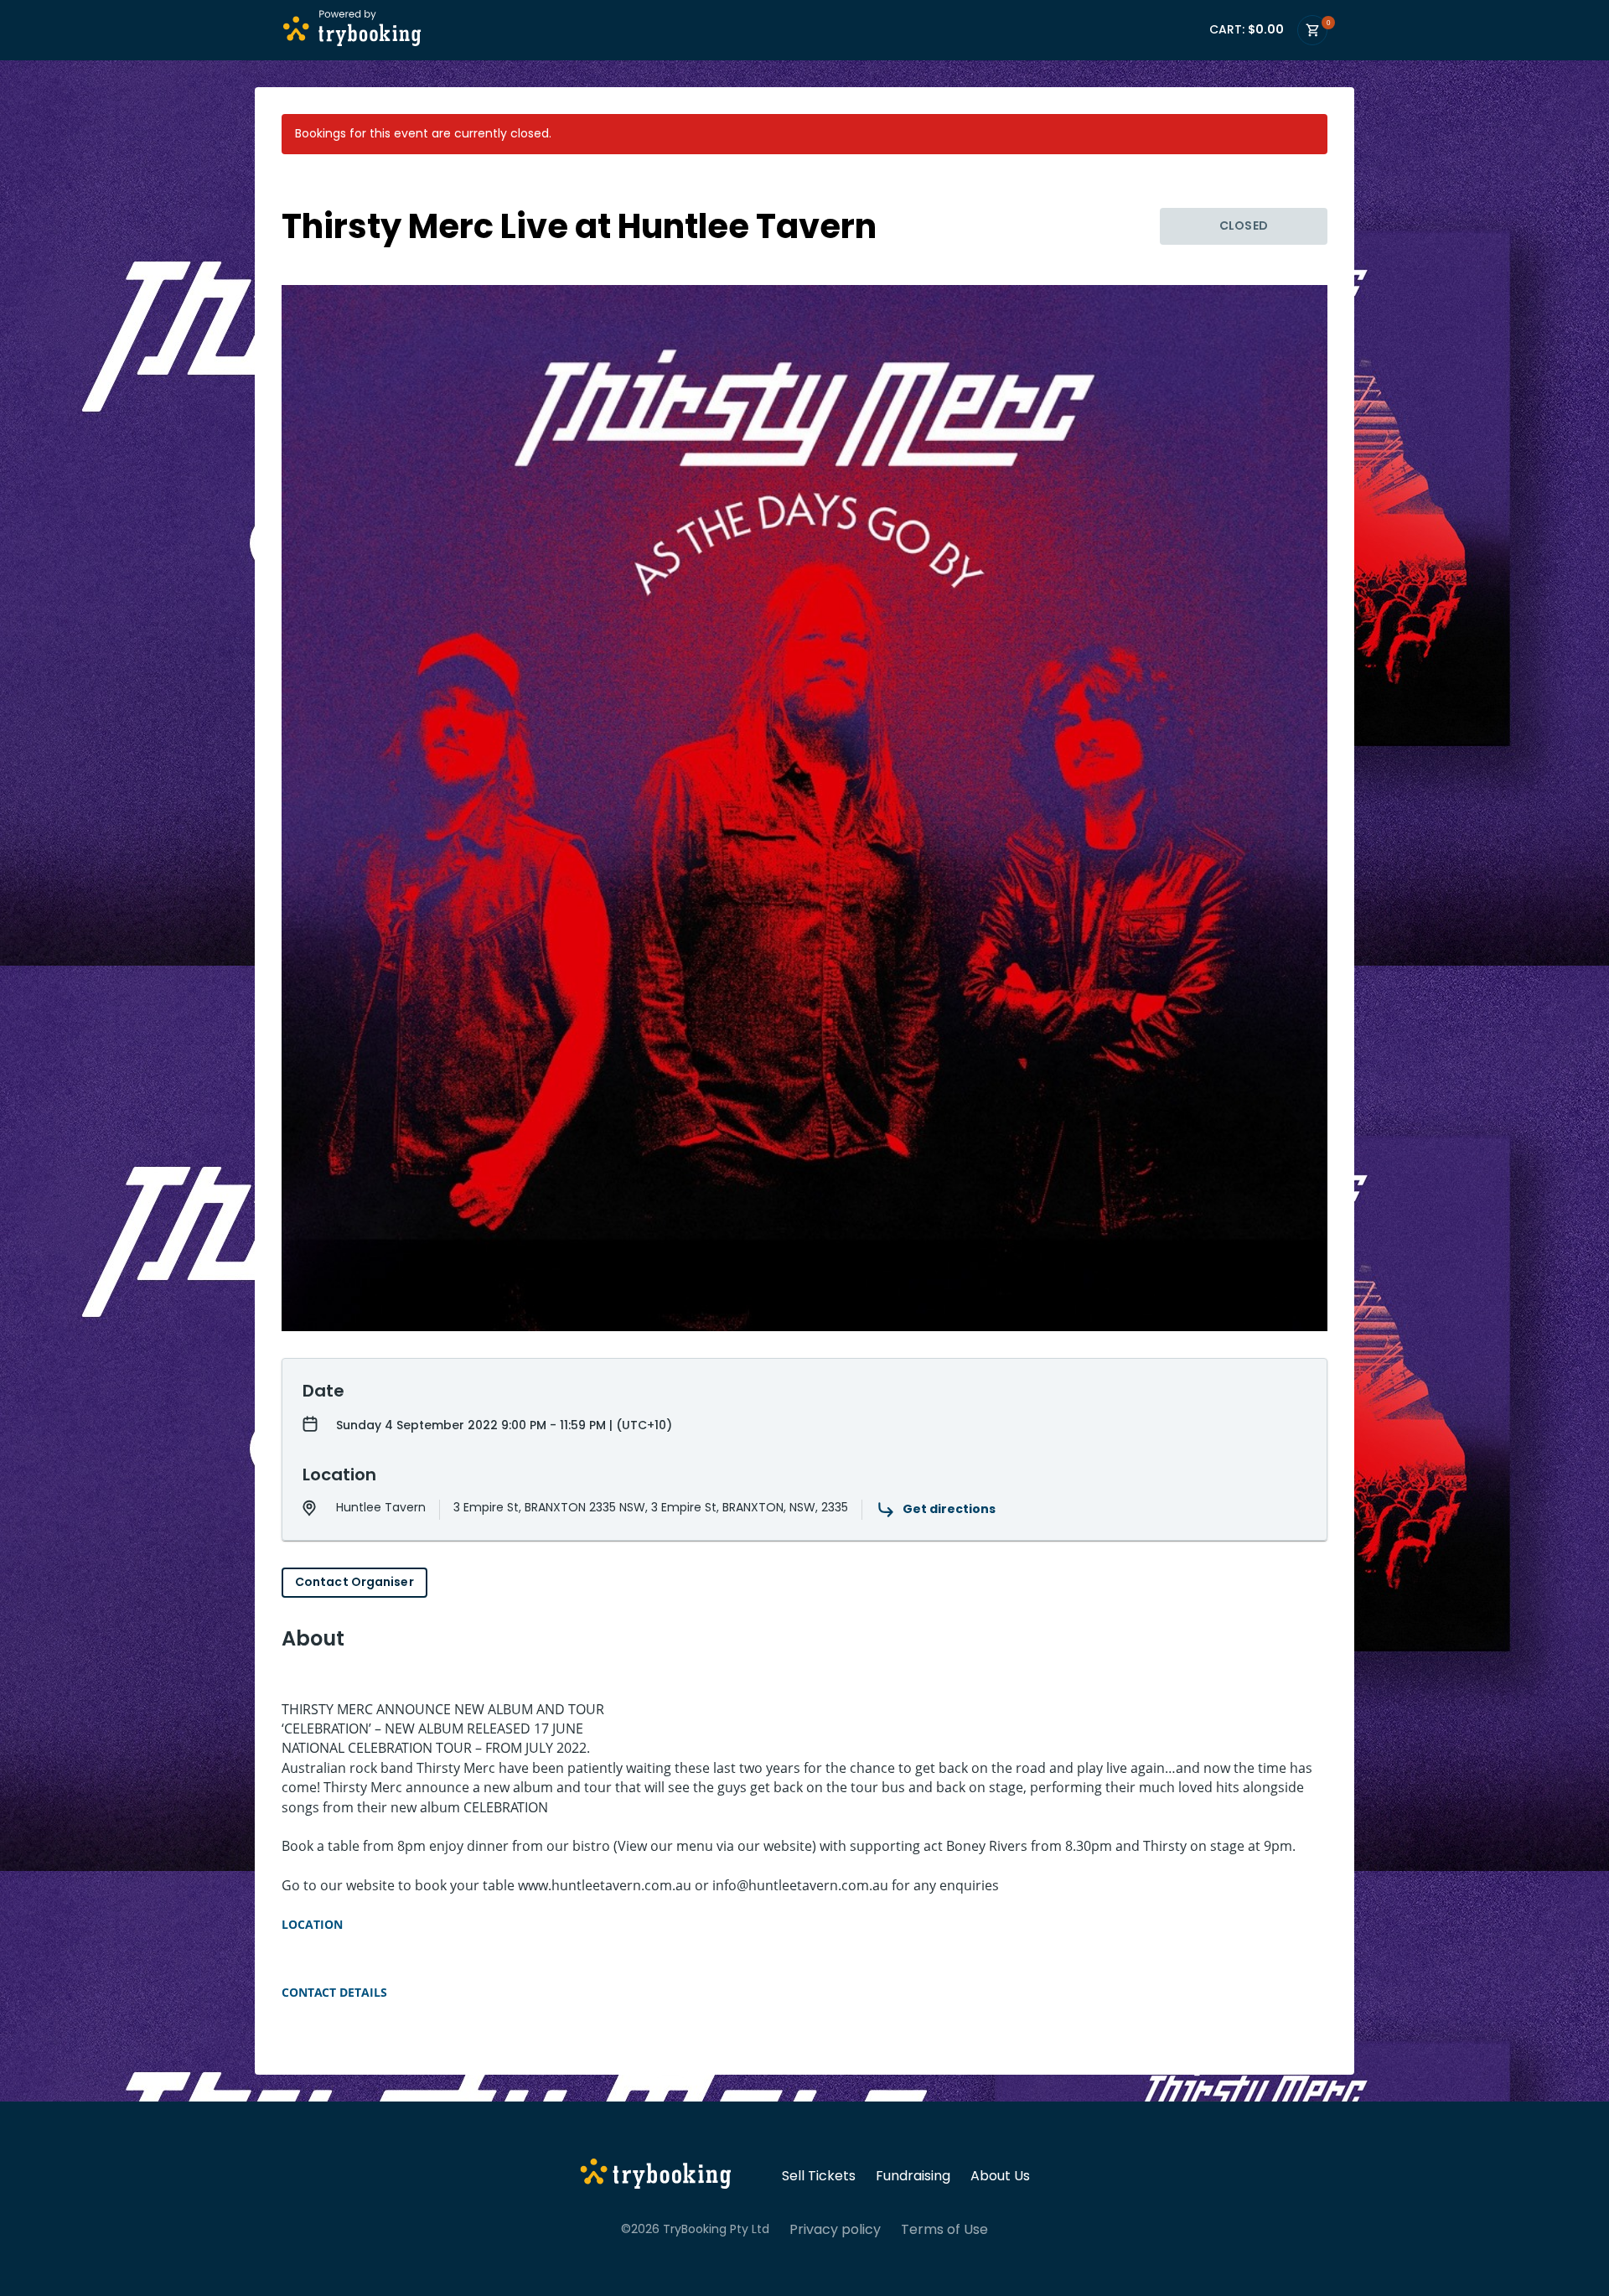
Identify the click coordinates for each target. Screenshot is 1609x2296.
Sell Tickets (819, 2176)
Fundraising (913, 2176)
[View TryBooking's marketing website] (656, 2176)
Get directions (949, 1509)
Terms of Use (944, 2230)
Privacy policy (835, 2230)
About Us (1000, 2176)
